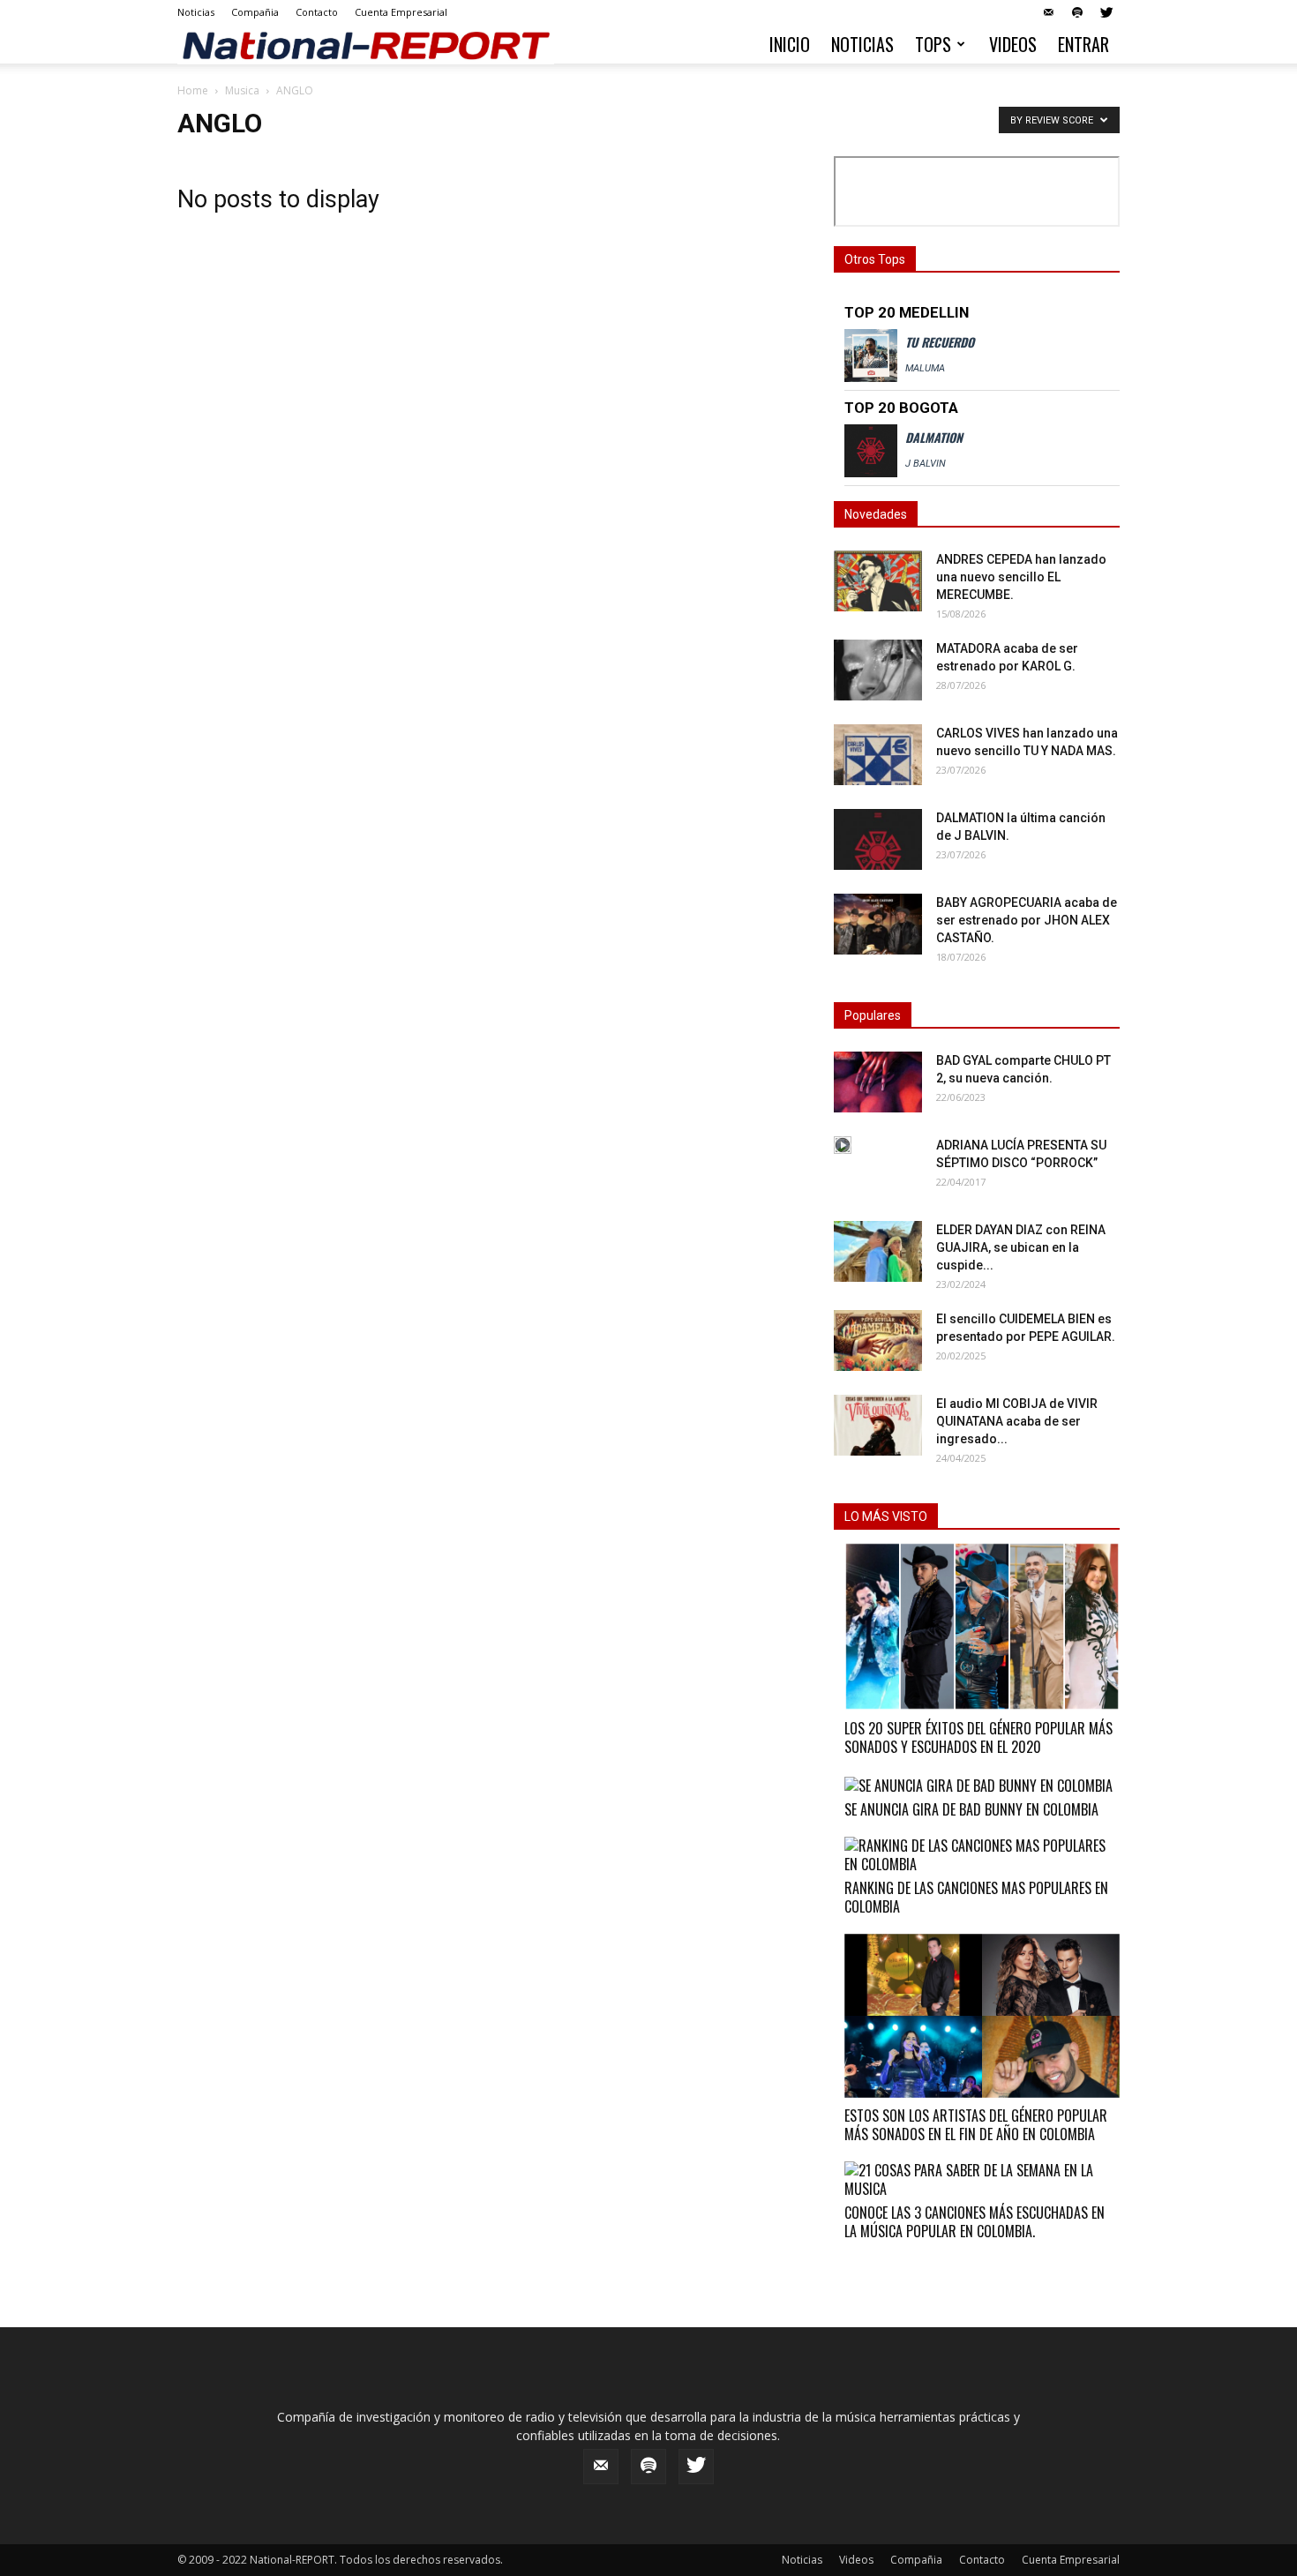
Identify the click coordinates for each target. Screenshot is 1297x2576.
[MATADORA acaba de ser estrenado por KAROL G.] (878, 670)
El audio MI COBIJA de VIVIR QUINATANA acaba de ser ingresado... (1017, 1421)
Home (193, 90)
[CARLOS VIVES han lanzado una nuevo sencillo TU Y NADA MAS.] (878, 755)
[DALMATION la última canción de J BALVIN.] (878, 839)
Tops (933, 44)
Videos (1013, 44)
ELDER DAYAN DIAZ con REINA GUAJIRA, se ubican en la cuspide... (1021, 1247)
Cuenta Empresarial (401, 12)
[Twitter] (1106, 12)
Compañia (255, 12)
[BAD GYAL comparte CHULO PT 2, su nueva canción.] (878, 1082)
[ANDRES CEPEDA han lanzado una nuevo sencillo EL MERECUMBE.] (878, 581)
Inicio (790, 44)
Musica (242, 90)
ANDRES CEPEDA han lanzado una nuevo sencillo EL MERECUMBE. (1021, 577)
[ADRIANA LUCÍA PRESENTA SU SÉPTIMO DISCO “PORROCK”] (843, 1145)
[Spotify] (1077, 12)
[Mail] (1048, 12)
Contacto (317, 12)
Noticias (196, 12)
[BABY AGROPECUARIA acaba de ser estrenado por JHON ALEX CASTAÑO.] (878, 924)
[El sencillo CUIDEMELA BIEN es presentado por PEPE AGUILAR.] (878, 1340)
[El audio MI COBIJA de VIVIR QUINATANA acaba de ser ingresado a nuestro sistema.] (878, 1425)
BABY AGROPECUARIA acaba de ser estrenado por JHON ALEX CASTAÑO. (1027, 920)
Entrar (1083, 44)
